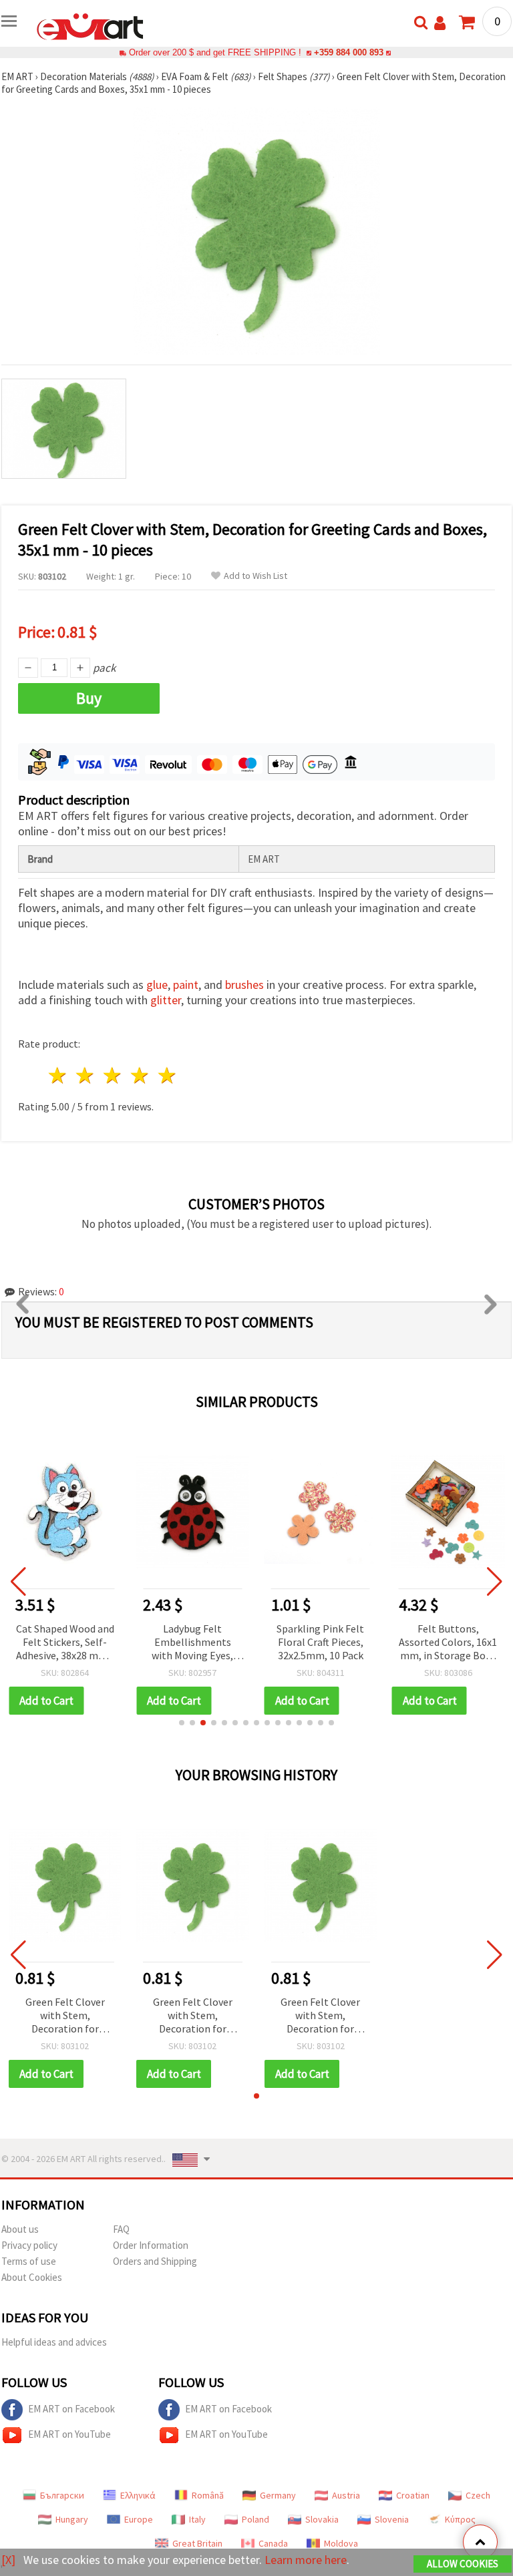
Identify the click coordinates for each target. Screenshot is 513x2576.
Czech (478, 2495)
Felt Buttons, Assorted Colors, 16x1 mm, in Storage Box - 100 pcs (448, 1643)
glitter (166, 1000)
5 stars (167, 1075)
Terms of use (29, 2261)
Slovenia (392, 2519)
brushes (244, 985)
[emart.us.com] (90, 25)
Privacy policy (29, 2245)
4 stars (140, 1075)
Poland (255, 2519)
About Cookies (32, 2277)
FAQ (121, 2229)
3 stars (113, 1075)
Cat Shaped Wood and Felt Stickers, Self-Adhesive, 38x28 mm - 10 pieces (65, 1643)
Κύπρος (460, 2519)
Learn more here (306, 2560)
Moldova (341, 2543)
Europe (139, 2519)
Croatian (413, 2495)
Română (208, 2495)
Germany (278, 2495)
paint (186, 985)
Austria (346, 2495)
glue (157, 985)
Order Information (151, 2245)
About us (20, 2229)
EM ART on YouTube (69, 2434)
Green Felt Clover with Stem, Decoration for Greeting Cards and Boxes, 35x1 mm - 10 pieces (65, 2016)
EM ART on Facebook (71, 2409)
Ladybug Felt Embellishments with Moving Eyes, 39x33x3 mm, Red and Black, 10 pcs (192, 1643)
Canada (273, 2543)
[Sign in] (440, 23)
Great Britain (197, 2543)
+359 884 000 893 (349, 52)
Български (62, 2495)
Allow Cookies (463, 2564)
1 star (58, 1075)
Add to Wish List (255, 576)
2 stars (86, 1075)
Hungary (72, 2519)
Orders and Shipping (155, 2261)
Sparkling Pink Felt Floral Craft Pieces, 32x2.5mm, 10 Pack (320, 1642)
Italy (197, 2519)
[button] (182, 1723)
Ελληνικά (138, 2495)
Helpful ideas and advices (54, 2342)
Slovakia (322, 2519)
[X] (8, 2560)
